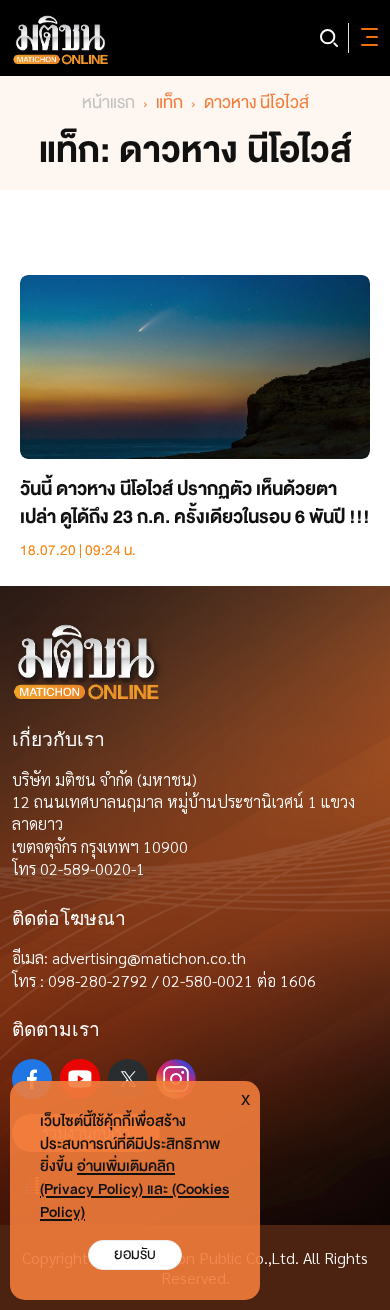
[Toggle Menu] (366, 38)
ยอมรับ (135, 1254)
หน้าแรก (108, 102)
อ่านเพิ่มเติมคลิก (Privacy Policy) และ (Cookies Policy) (134, 1189)
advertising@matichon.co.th (149, 957)
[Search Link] (329, 38)
